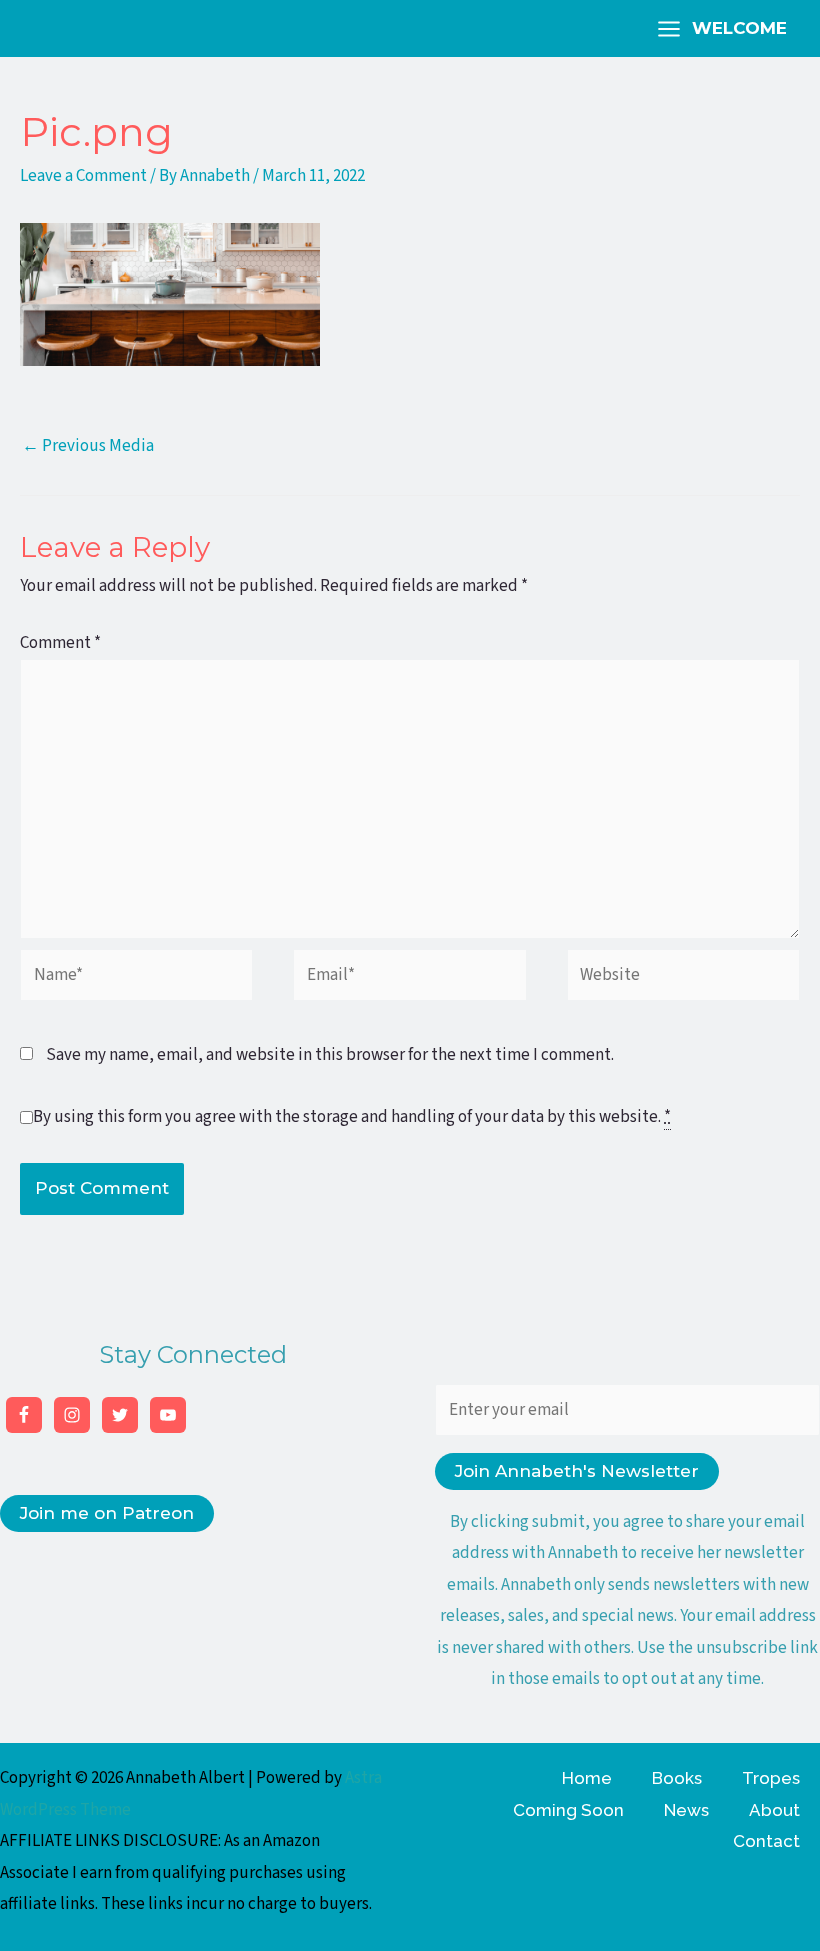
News (686, 1810)
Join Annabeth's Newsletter (577, 1471)
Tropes (771, 1778)
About (774, 1810)
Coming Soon (568, 1810)
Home (587, 1778)
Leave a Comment (83, 176)
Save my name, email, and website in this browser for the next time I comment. (330, 1055)
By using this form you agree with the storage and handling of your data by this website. (352, 1117)
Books (677, 1778)
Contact (766, 1841)
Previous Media (88, 446)
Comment (60, 643)
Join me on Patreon (107, 1513)
